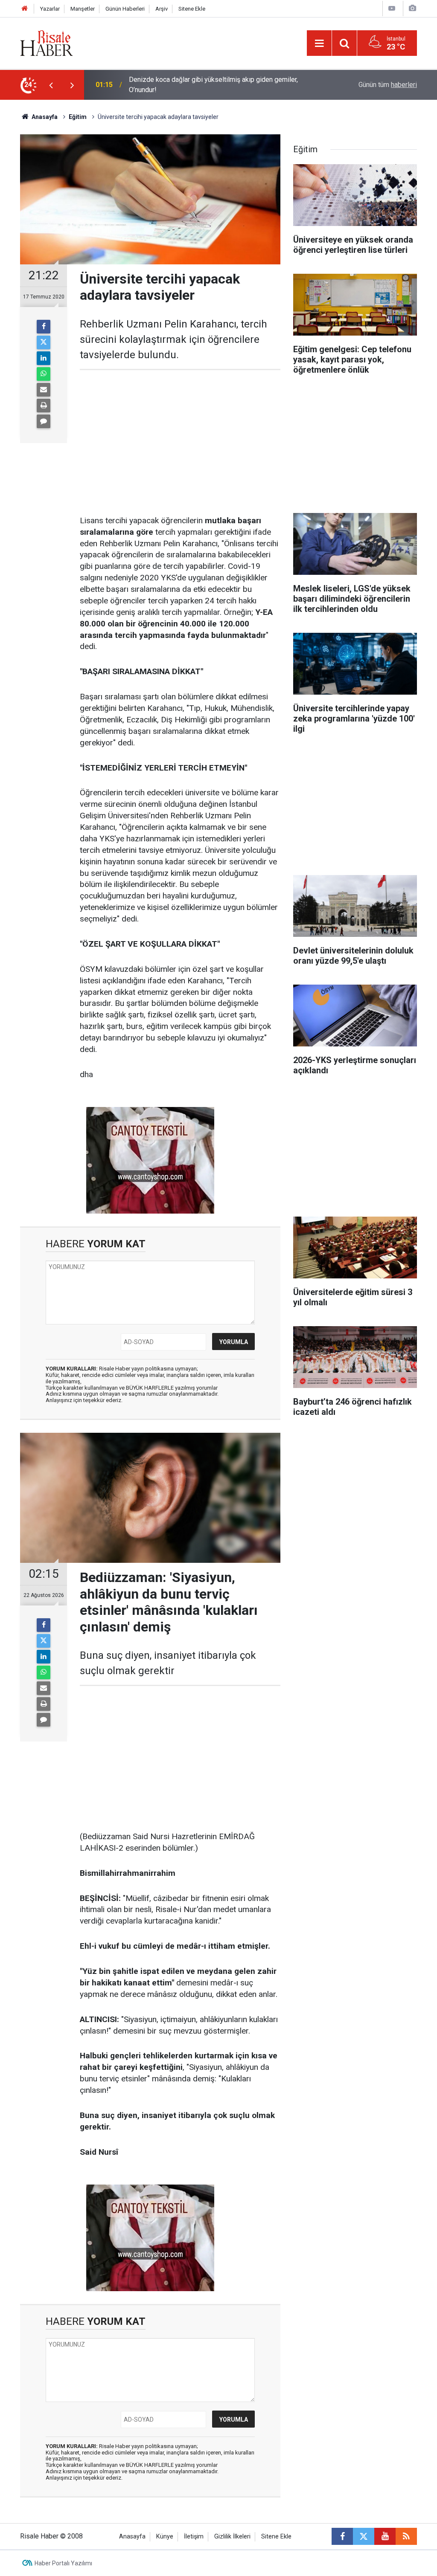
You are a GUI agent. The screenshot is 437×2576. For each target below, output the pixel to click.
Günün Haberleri (125, 9)
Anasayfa (132, 2537)
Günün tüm (388, 85)
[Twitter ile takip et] (364, 2536)
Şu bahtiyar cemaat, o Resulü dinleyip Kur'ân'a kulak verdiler (217, 85)
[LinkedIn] (44, 358)
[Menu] (319, 43)
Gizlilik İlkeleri (232, 2537)
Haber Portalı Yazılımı (63, 2563)
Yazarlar (50, 9)
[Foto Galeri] (412, 8)
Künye (165, 2537)
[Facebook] (44, 327)
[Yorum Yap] (44, 421)
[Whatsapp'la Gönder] (44, 374)
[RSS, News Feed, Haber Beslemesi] (406, 2536)
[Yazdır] (44, 406)
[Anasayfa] (25, 9)
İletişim (194, 2537)
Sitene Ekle (192, 9)
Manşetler (83, 9)
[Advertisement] (180, 443)
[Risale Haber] (47, 42)
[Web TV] (392, 8)
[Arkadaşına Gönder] (44, 390)
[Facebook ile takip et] (342, 2536)
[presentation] (51, 85)
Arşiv (162, 9)
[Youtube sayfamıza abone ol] (385, 2536)
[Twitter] (44, 342)
